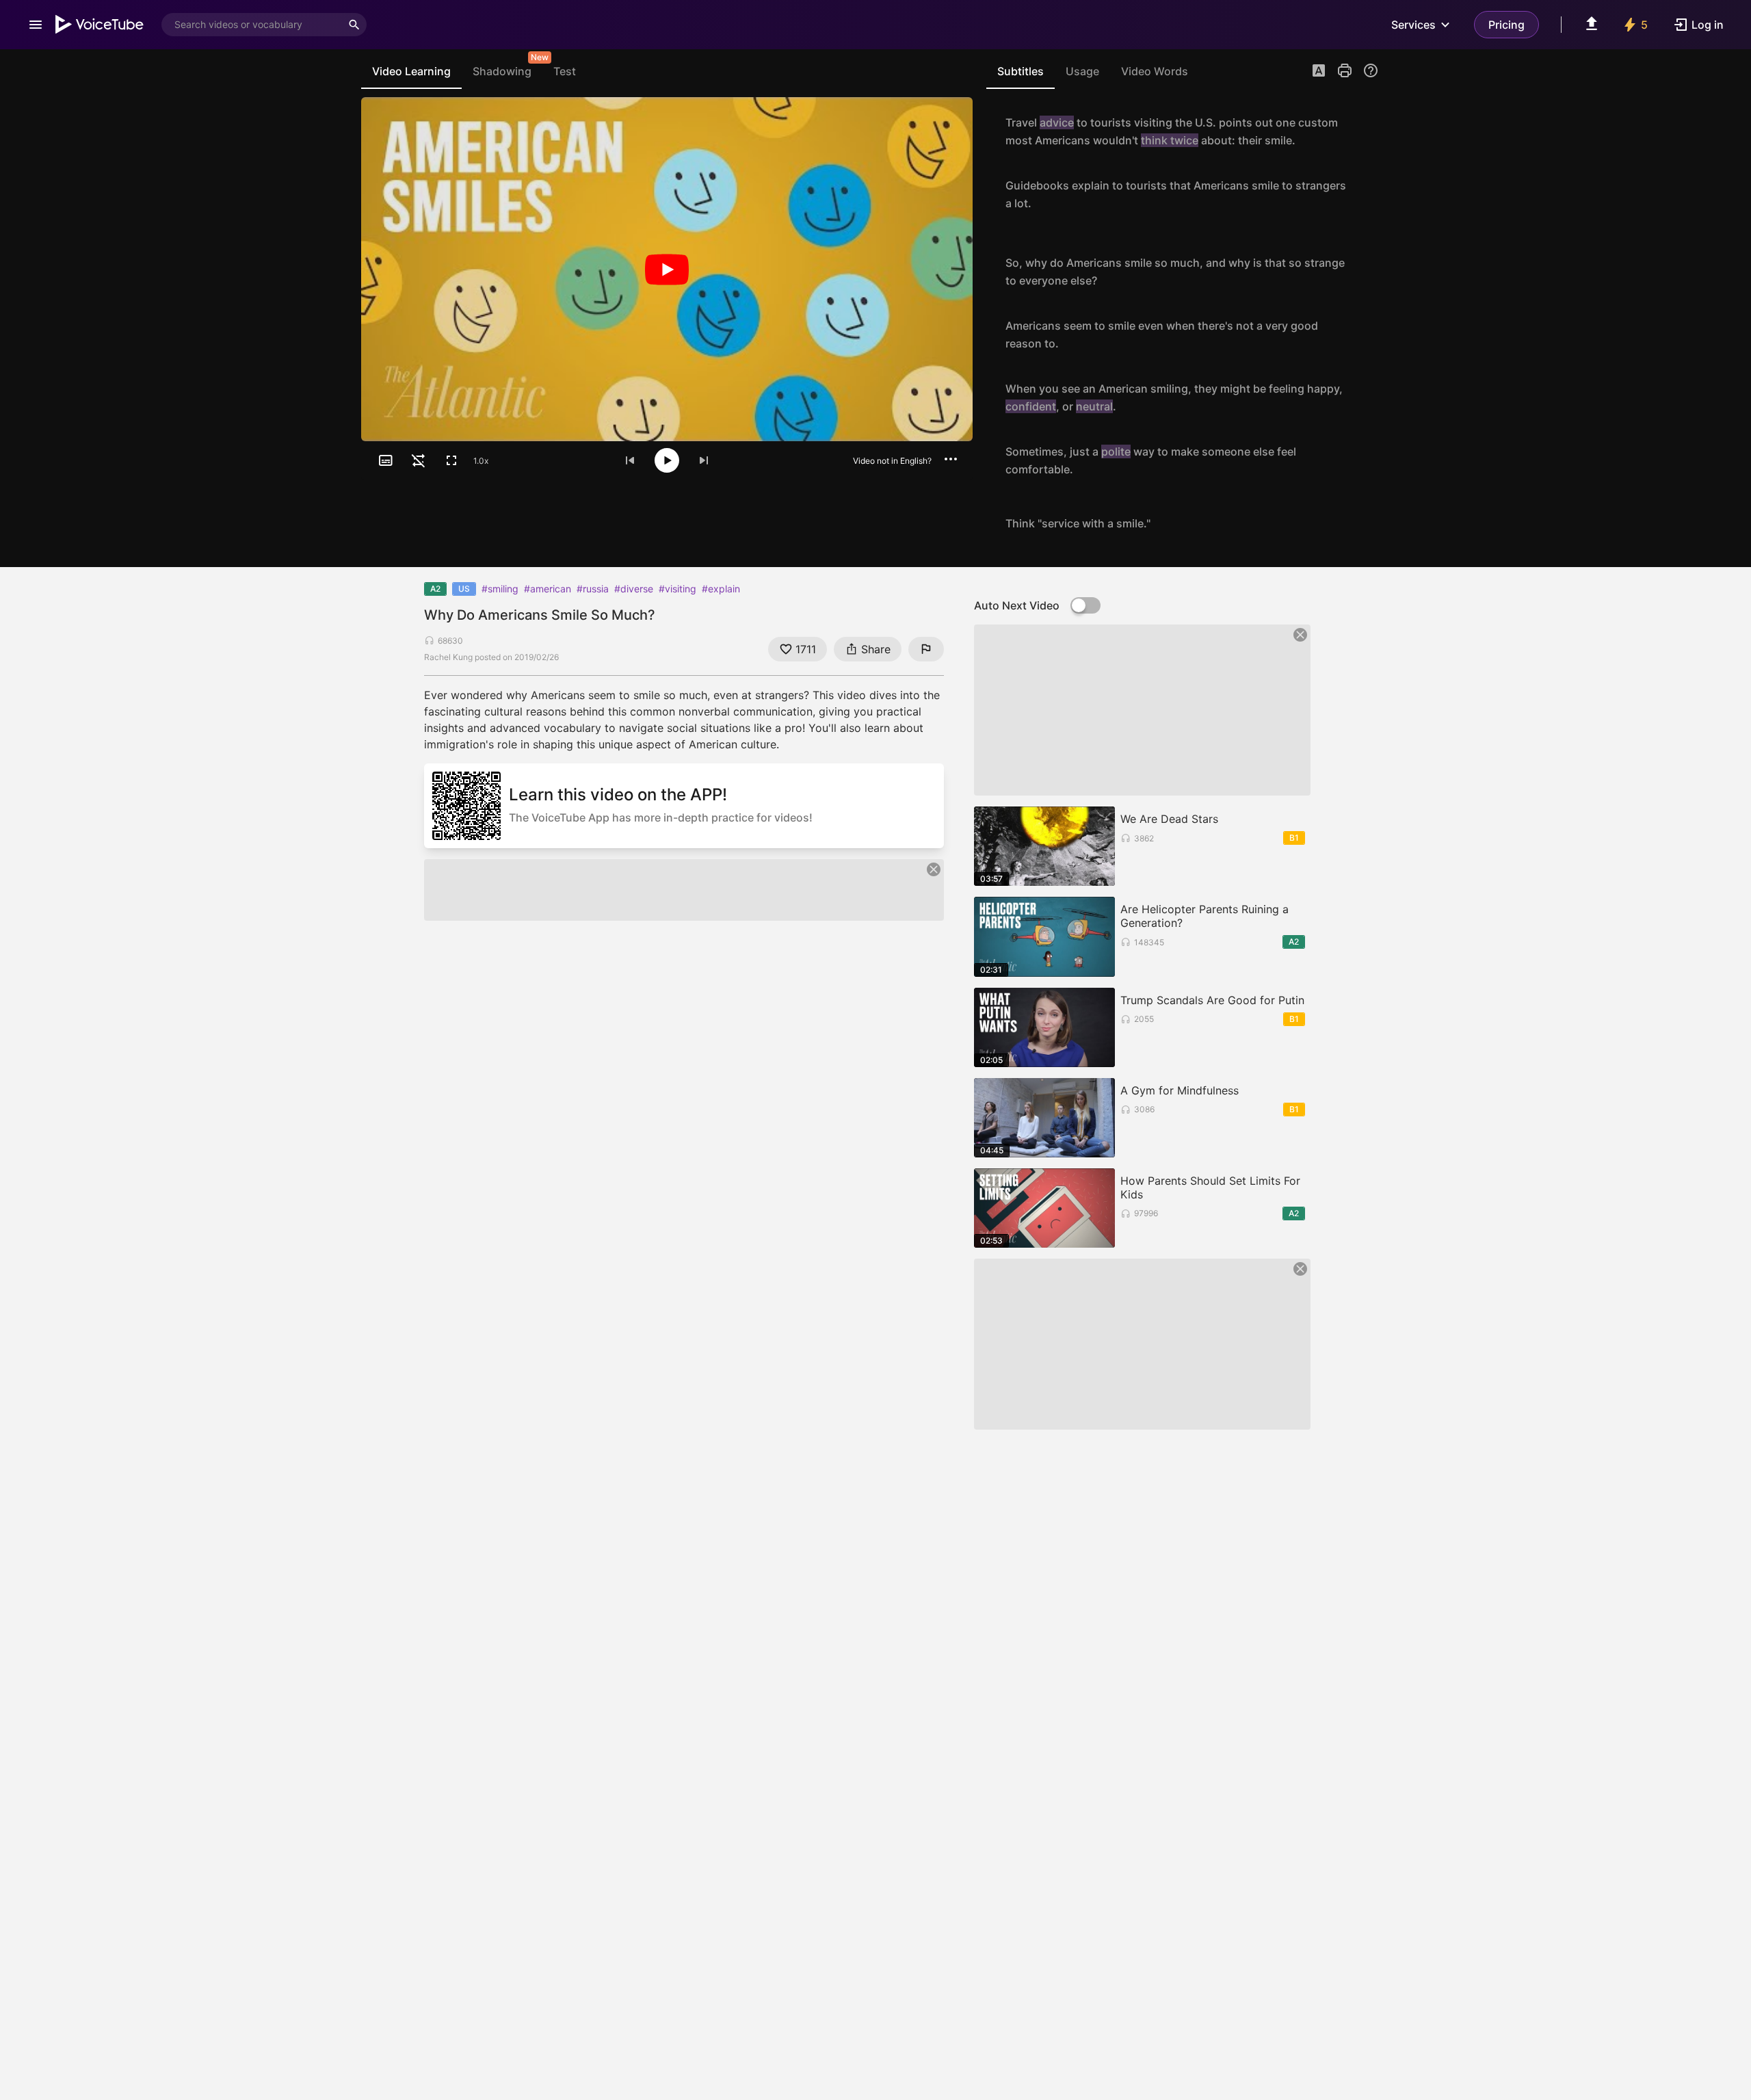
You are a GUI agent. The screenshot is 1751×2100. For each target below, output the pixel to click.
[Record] (1364, 131)
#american (548, 589)
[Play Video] (667, 269)
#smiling (500, 589)
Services (1413, 25)
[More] (951, 459)
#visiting (677, 589)
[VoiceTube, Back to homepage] (100, 25)
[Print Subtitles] (1345, 70)
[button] (1319, 72)
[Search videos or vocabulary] (354, 25)
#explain (721, 589)
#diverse (634, 589)
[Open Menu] (36, 25)
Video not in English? (892, 461)
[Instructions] (1371, 70)
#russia (593, 589)
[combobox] (252, 25)
